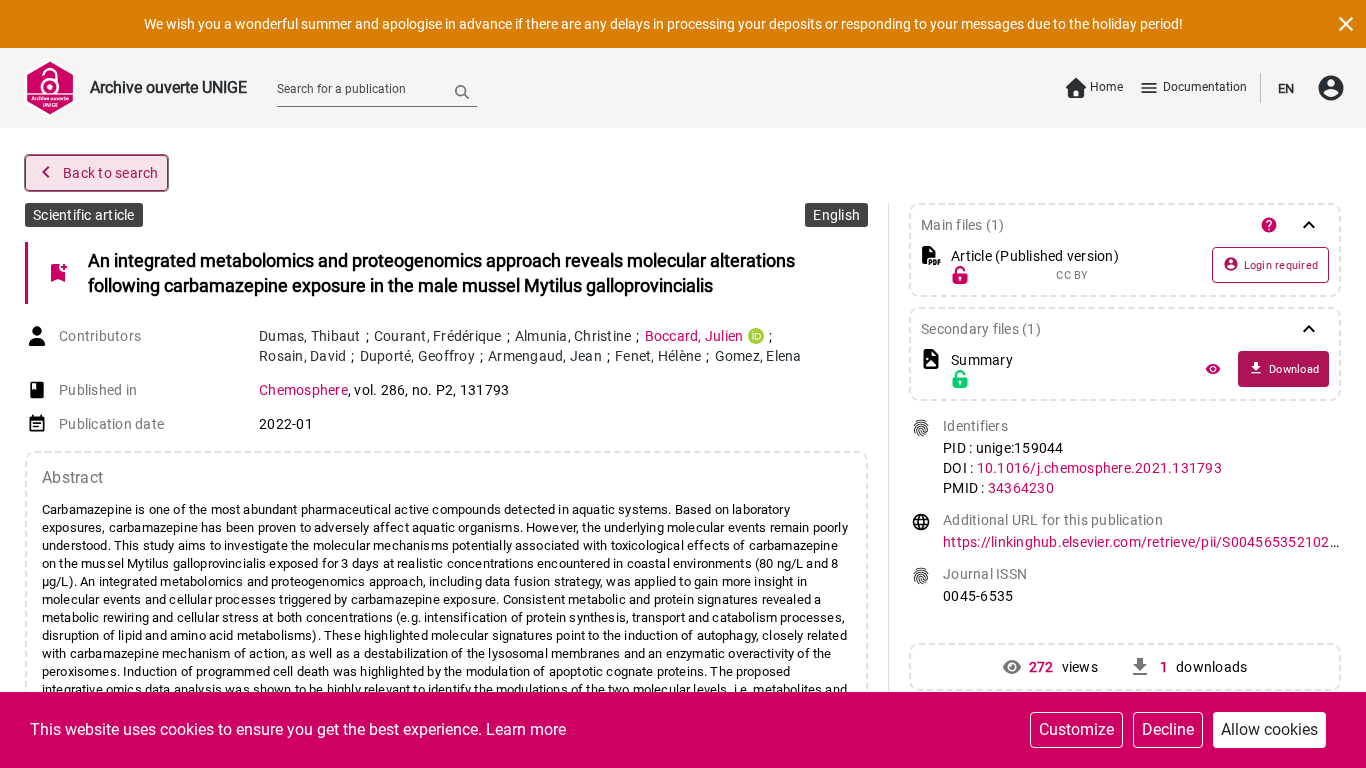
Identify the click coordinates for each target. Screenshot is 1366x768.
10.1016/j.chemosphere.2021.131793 (1099, 468)
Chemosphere (303, 390)
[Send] (462, 91)
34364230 (1021, 488)
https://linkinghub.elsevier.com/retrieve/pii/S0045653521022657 (1153, 542)
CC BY (1072, 276)
